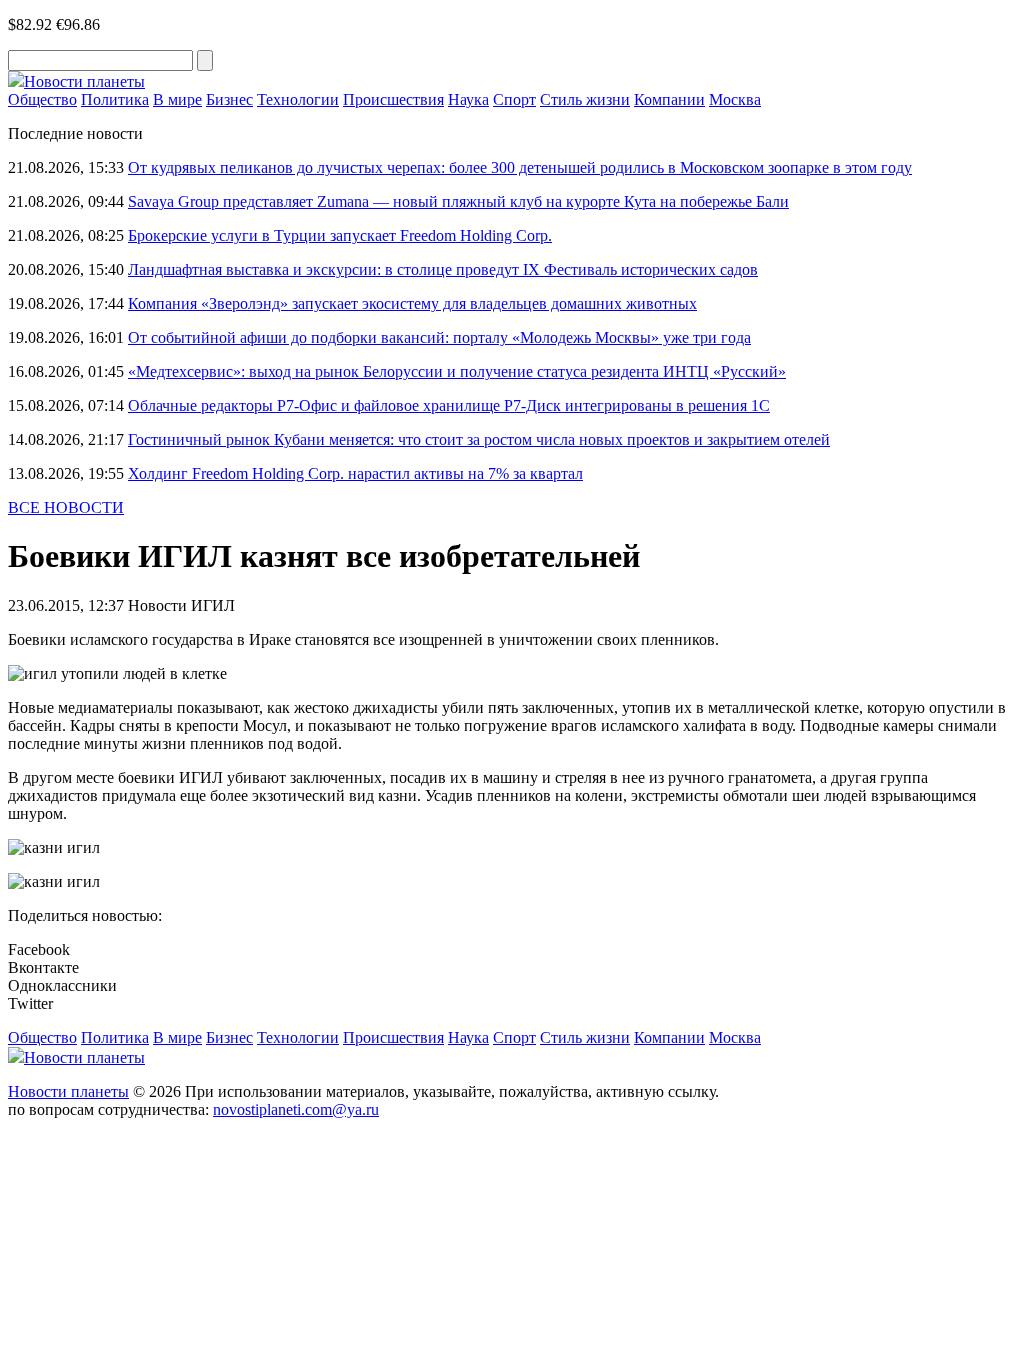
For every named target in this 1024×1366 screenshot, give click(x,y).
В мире (177, 99)
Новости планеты (68, 1091)
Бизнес (229, 99)
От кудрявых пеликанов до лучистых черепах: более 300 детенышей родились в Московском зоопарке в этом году (520, 167)
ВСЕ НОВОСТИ (66, 507)
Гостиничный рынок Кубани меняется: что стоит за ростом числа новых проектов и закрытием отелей (479, 439)
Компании (669, 99)
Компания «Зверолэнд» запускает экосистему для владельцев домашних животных (412, 303)
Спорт (514, 99)
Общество (42, 99)
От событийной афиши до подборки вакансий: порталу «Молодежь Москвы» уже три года (439, 337)
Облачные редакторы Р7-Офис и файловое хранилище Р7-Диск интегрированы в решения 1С (449, 405)
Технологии (298, 99)
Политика (115, 99)
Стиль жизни (585, 99)
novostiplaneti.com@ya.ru (296, 1109)
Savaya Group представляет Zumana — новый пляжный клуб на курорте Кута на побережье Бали (458, 201)
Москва (735, 99)
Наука (468, 99)
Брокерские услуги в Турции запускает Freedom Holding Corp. (340, 235)
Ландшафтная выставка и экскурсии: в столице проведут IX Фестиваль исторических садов (443, 269)
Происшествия (393, 99)
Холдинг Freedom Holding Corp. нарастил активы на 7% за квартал (355, 473)
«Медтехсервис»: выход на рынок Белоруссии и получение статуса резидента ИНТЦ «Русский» (457, 371)
